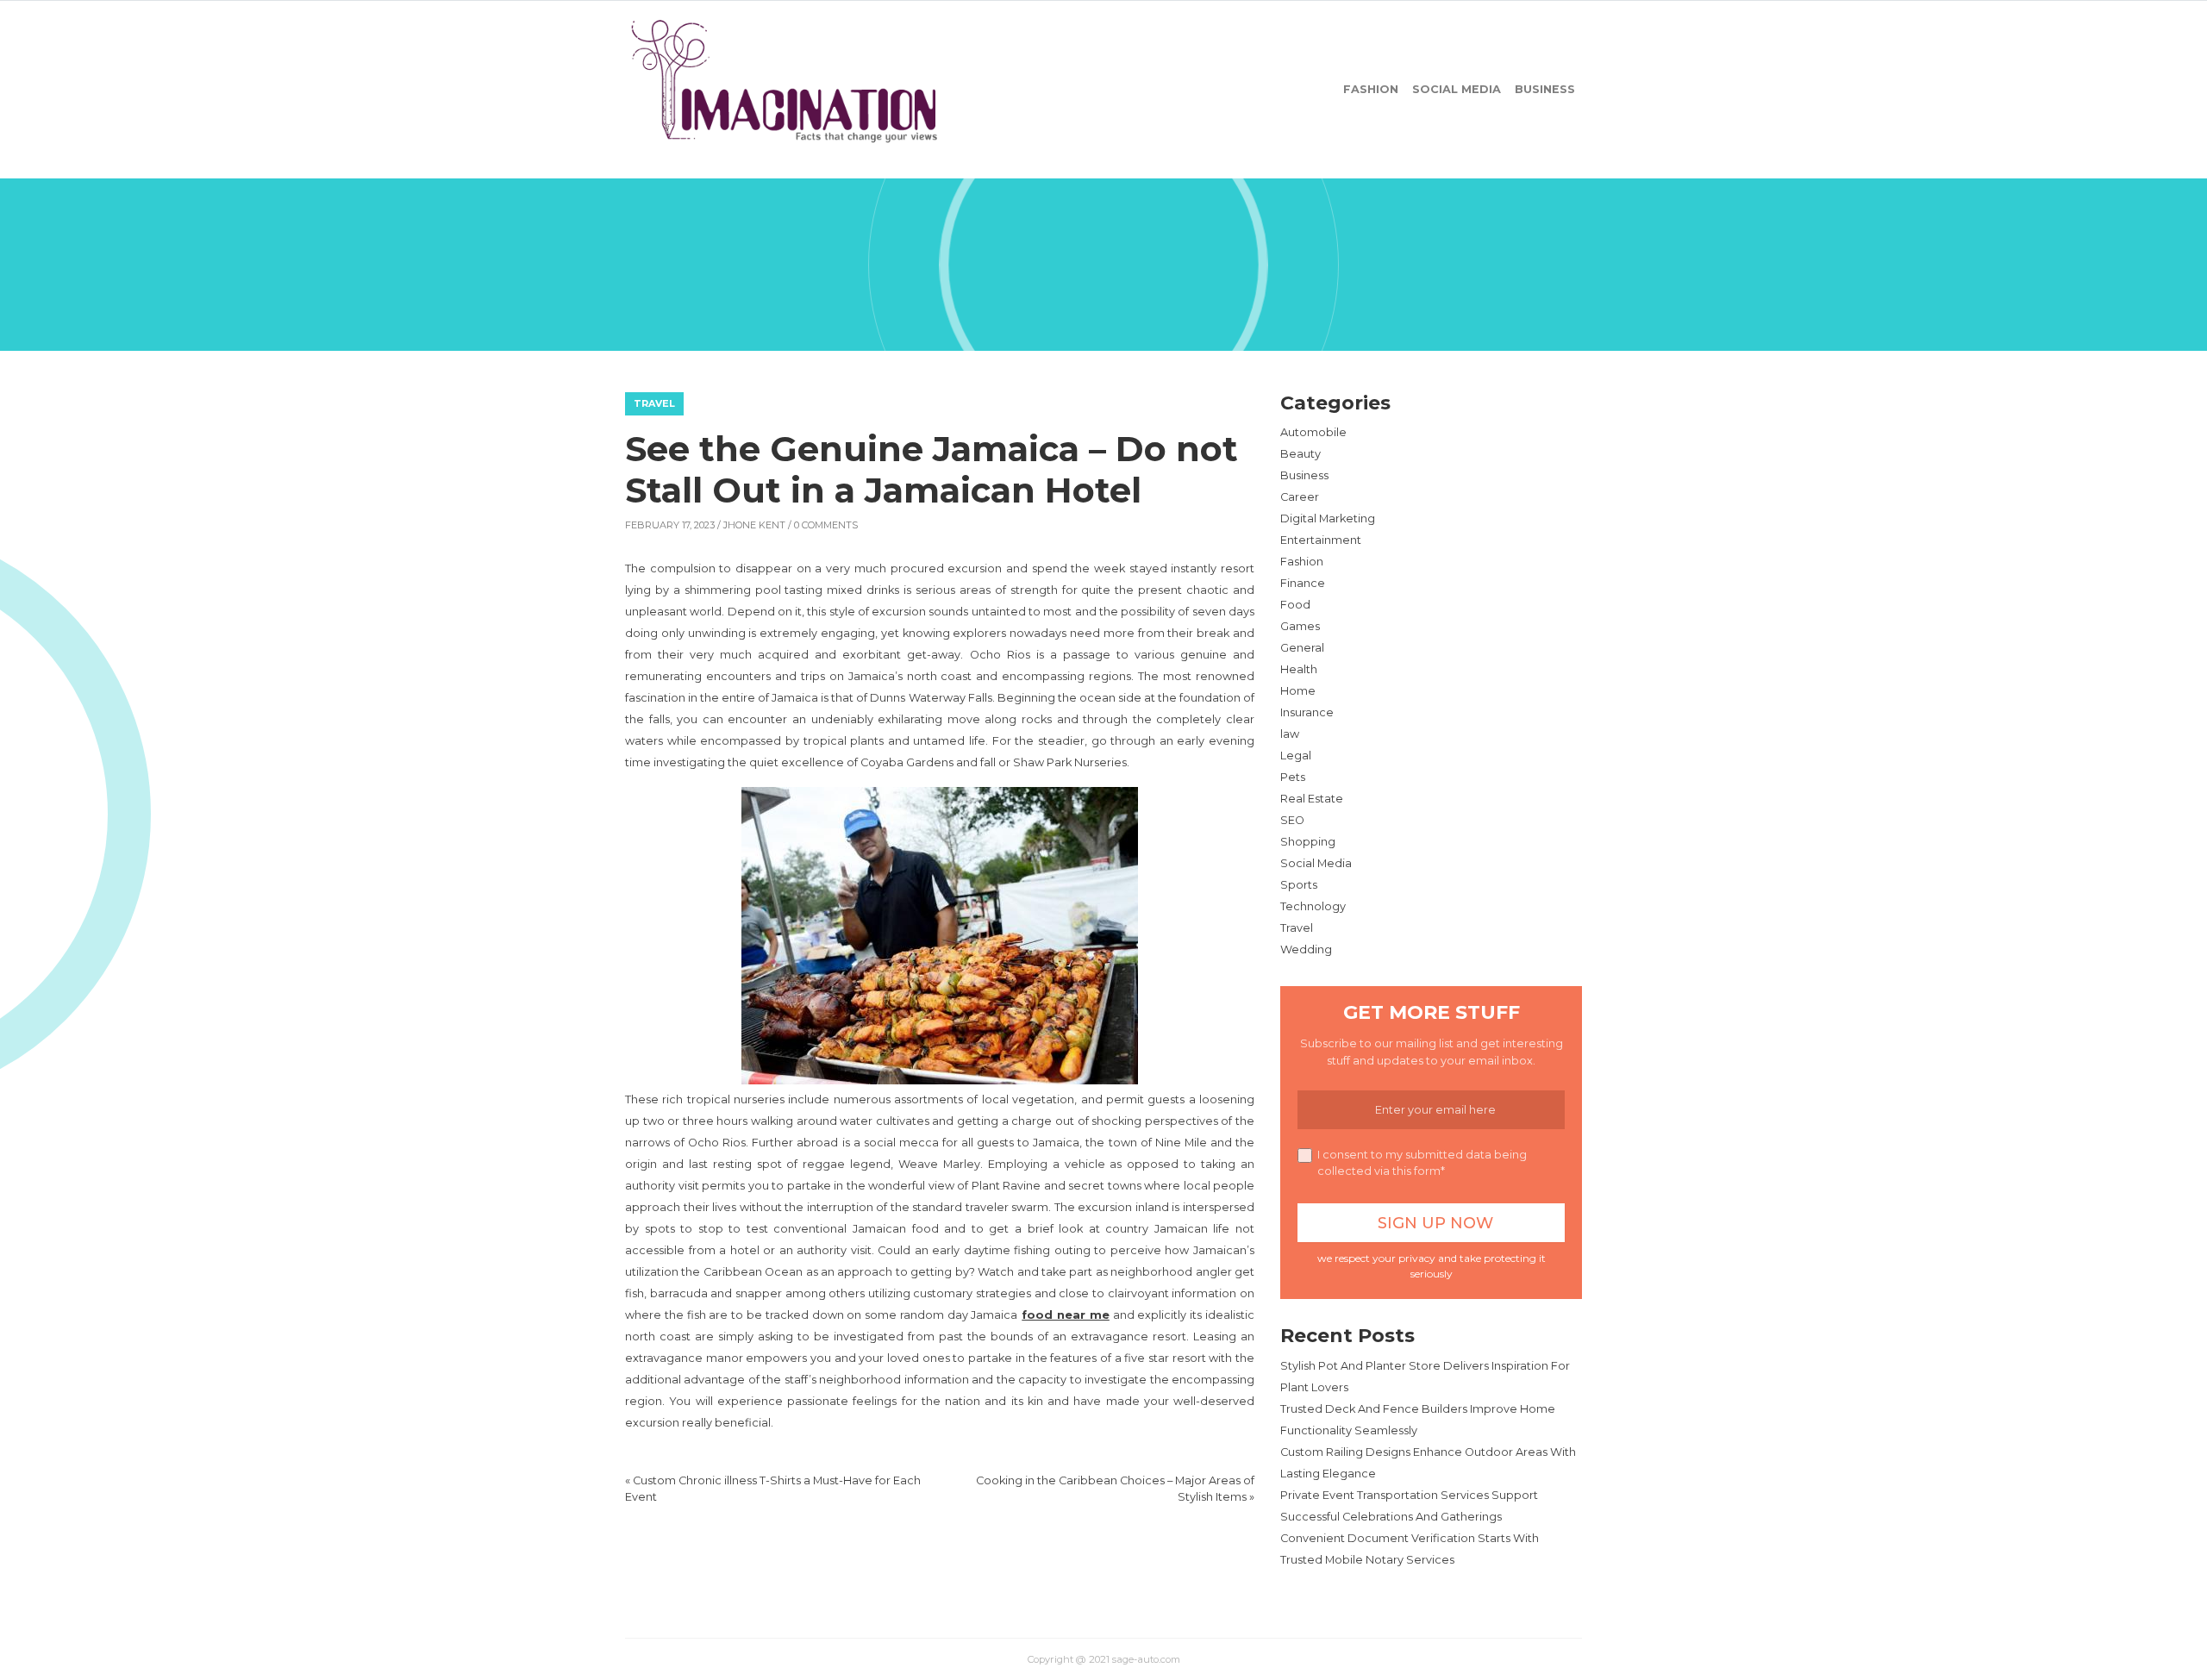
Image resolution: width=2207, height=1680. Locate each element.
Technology (1313, 906)
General (1302, 648)
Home (1298, 691)
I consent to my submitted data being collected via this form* (1422, 1163)
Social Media (1457, 89)
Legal (1296, 756)
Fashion (1371, 89)
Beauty (1300, 454)
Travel (654, 403)
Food (1295, 605)
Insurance (1307, 712)
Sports (1299, 885)
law (1290, 734)
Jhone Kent (754, 525)
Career (1300, 497)
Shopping (1308, 842)
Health (1299, 669)
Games (1300, 626)
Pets (1293, 777)
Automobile (1313, 432)
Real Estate (1312, 799)
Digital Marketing (1328, 518)
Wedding (1306, 949)
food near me (1066, 1315)
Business (1545, 89)
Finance (1303, 583)
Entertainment (1321, 540)
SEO (1292, 820)
